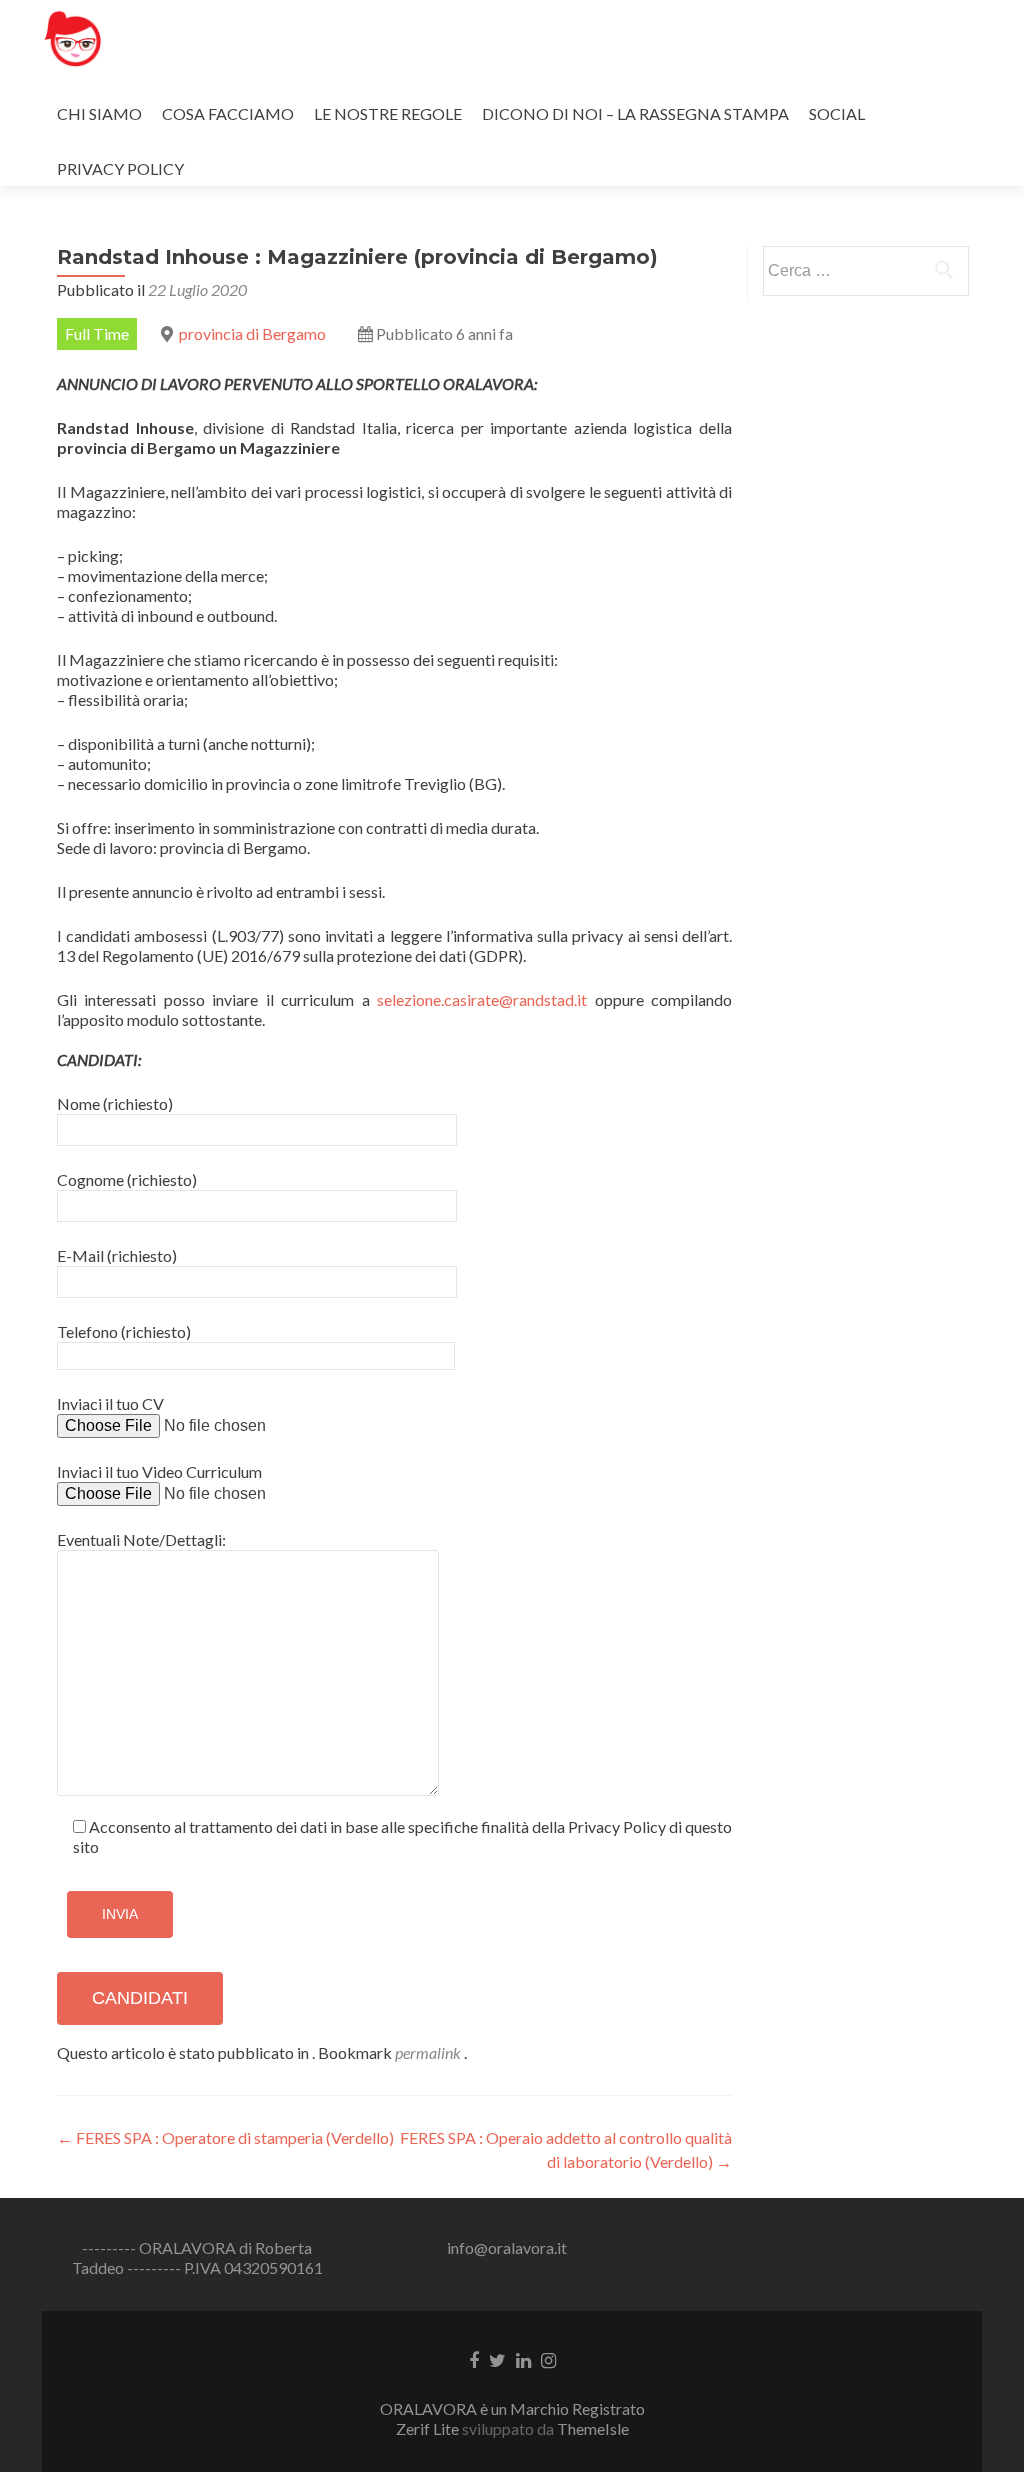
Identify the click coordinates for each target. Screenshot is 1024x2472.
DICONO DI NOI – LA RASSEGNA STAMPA (635, 113)
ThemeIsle (593, 2428)
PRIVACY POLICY (120, 168)
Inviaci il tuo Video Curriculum (159, 1471)
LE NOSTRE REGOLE (388, 113)
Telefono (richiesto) (124, 1331)
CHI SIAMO (99, 113)
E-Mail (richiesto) (117, 1255)
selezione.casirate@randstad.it (482, 999)
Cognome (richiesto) (127, 1179)
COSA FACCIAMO (228, 113)
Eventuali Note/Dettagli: (141, 1539)
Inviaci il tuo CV (110, 1403)
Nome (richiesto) (115, 1103)
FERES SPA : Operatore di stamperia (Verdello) (225, 2137)
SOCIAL (837, 113)
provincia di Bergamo (252, 333)
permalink (429, 2052)
